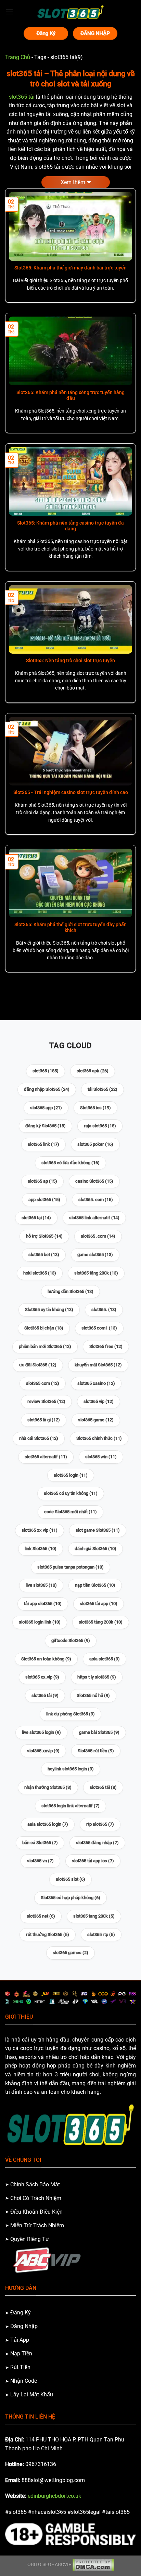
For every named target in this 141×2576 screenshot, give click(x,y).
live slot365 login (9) (41, 1732)
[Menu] (9, 12)
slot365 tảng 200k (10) (101, 1622)
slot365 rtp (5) (101, 1934)
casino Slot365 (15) (94, 1181)
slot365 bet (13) (44, 1255)
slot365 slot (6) (70, 1879)
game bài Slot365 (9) (99, 1732)
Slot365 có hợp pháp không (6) (70, 1898)
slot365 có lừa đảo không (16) (70, 1163)
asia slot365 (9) (105, 1659)
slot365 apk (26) (93, 1071)
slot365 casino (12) (96, 1383)
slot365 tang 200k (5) (94, 1916)
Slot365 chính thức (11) (99, 1438)
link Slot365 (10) (41, 1549)
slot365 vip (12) (99, 1401)
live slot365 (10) (41, 1585)
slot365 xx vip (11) (40, 1530)
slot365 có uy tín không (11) (71, 1493)
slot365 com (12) (43, 1383)
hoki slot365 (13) (40, 1273)
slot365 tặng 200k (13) (96, 1273)
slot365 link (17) (43, 1144)
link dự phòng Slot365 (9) (70, 1714)
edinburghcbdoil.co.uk (54, 2496)
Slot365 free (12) (106, 1346)
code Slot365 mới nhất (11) (70, 1512)
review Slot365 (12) (46, 1401)
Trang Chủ (18, 57)
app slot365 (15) (44, 1200)
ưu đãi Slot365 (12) (38, 1365)
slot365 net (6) (41, 1916)
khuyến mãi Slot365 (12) (98, 1365)
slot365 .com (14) (98, 1236)
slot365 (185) (46, 1071)
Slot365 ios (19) (95, 1108)
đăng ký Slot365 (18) (46, 1126)
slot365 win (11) (101, 1457)
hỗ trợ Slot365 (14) (44, 1236)
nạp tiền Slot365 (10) (95, 1585)
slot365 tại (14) (36, 1218)
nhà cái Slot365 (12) (39, 1438)
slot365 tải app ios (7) (93, 1861)
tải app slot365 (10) (43, 1604)
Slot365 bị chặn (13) (44, 1328)
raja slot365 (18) (100, 1126)
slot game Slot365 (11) (98, 1530)
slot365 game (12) (96, 1420)
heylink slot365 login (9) (71, 1769)
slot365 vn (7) (40, 1861)
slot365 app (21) (46, 1108)
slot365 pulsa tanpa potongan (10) (70, 1567)
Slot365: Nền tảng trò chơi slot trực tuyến (70, 660)
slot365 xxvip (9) (43, 1751)
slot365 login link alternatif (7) (70, 1806)
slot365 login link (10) (40, 1622)
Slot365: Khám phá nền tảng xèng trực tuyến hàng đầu (70, 395)
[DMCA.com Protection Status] (93, 2565)
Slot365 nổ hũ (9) (93, 1695)
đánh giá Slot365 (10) (95, 1549)
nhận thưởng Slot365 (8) (48, 1787)
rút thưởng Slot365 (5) (48, 1934)
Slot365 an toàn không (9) (46, 1659)
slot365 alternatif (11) (46, 1457)
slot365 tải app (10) (99, 1604)
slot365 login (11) (71, 1475)
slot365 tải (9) (45, 1695)
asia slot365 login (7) (48, 1824)
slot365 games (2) (70, 1953)
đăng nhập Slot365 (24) (47, 1089)
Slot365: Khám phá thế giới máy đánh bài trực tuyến (70, 268)
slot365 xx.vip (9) (42, 1677)
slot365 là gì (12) (44, 1420)
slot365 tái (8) (103, 1787)
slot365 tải (22, 97)
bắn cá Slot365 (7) (40, 1843)
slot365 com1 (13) (99, 1328)
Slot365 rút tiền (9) (96, 1751)
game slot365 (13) (95, 1255)
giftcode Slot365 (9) (71, 1640)
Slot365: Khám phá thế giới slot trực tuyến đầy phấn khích (70, 928)
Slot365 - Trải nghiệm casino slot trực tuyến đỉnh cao (71, 792)
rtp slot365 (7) (100, 1824)
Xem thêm (73, 182)
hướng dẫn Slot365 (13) (70, 1291)
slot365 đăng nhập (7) (97, 1843)
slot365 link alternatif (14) (94, 1218)
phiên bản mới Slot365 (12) (45, 1346)
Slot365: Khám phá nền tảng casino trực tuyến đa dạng (70, 526)
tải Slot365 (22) (102, 1089)
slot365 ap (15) (42, 1181)
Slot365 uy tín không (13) (49, 1310)
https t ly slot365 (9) (97, 1677)
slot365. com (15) (96, 1200)
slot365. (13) (104, 1310)
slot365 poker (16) (95, 1144)
